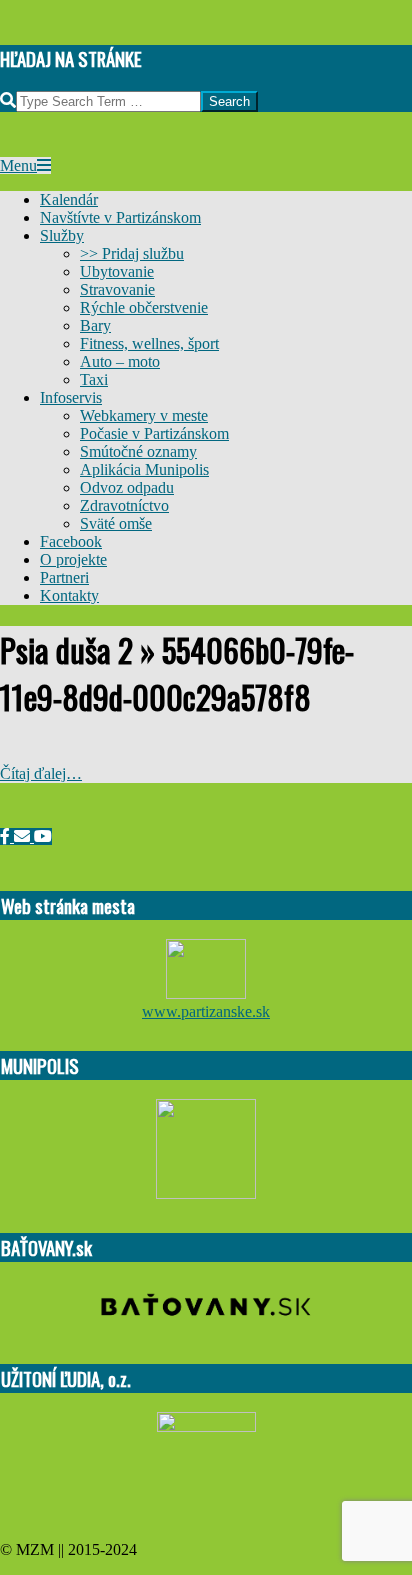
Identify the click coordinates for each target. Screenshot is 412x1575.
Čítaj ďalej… (41, 773)
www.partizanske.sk (206, 1011)
